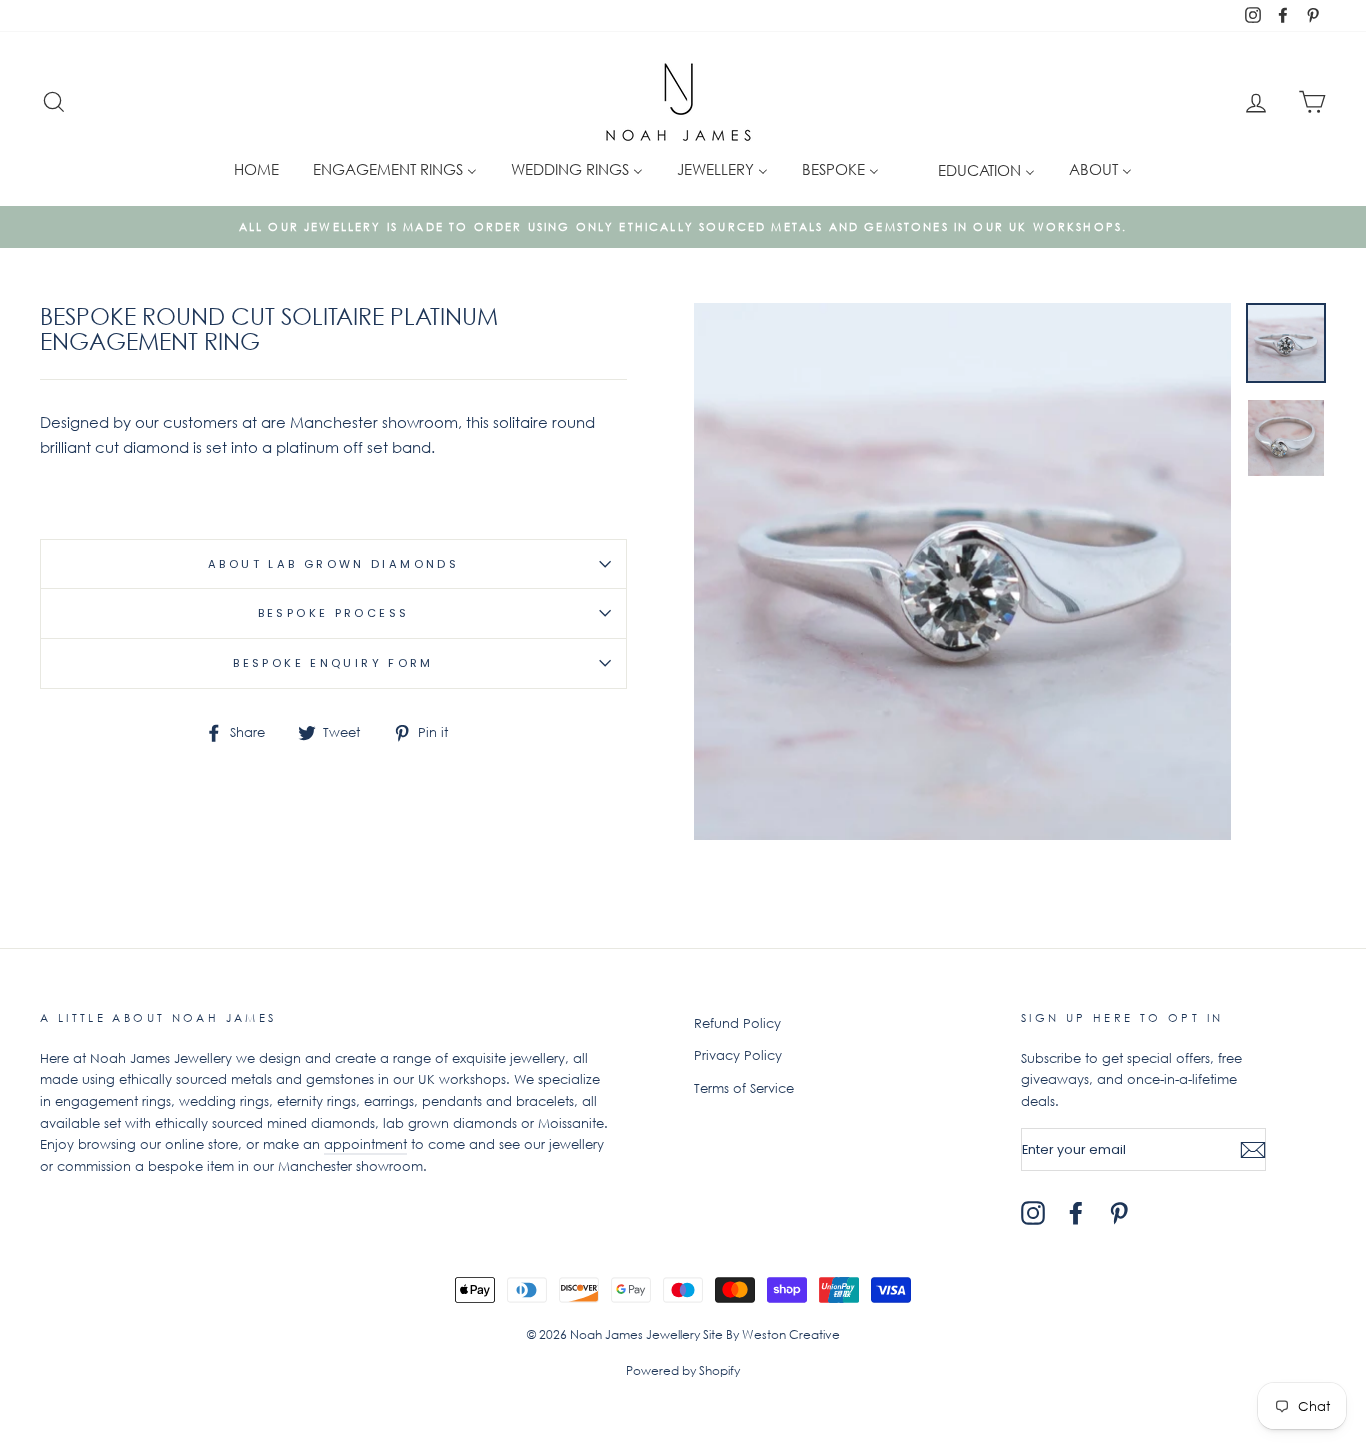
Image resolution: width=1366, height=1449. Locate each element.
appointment (365, 1144)
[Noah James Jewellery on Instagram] (1033, 1213)
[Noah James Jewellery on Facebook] (1076, 1213)
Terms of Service (744, 1088)
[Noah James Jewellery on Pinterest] (1119, 1213)
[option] (683, 227)
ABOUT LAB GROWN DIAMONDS (333, 564)
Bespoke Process (334, 613)
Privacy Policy (738, 1055)
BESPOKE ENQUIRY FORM (333, 663)
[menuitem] (256, 168)
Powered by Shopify (683, 1370)
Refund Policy (737, 1023)
